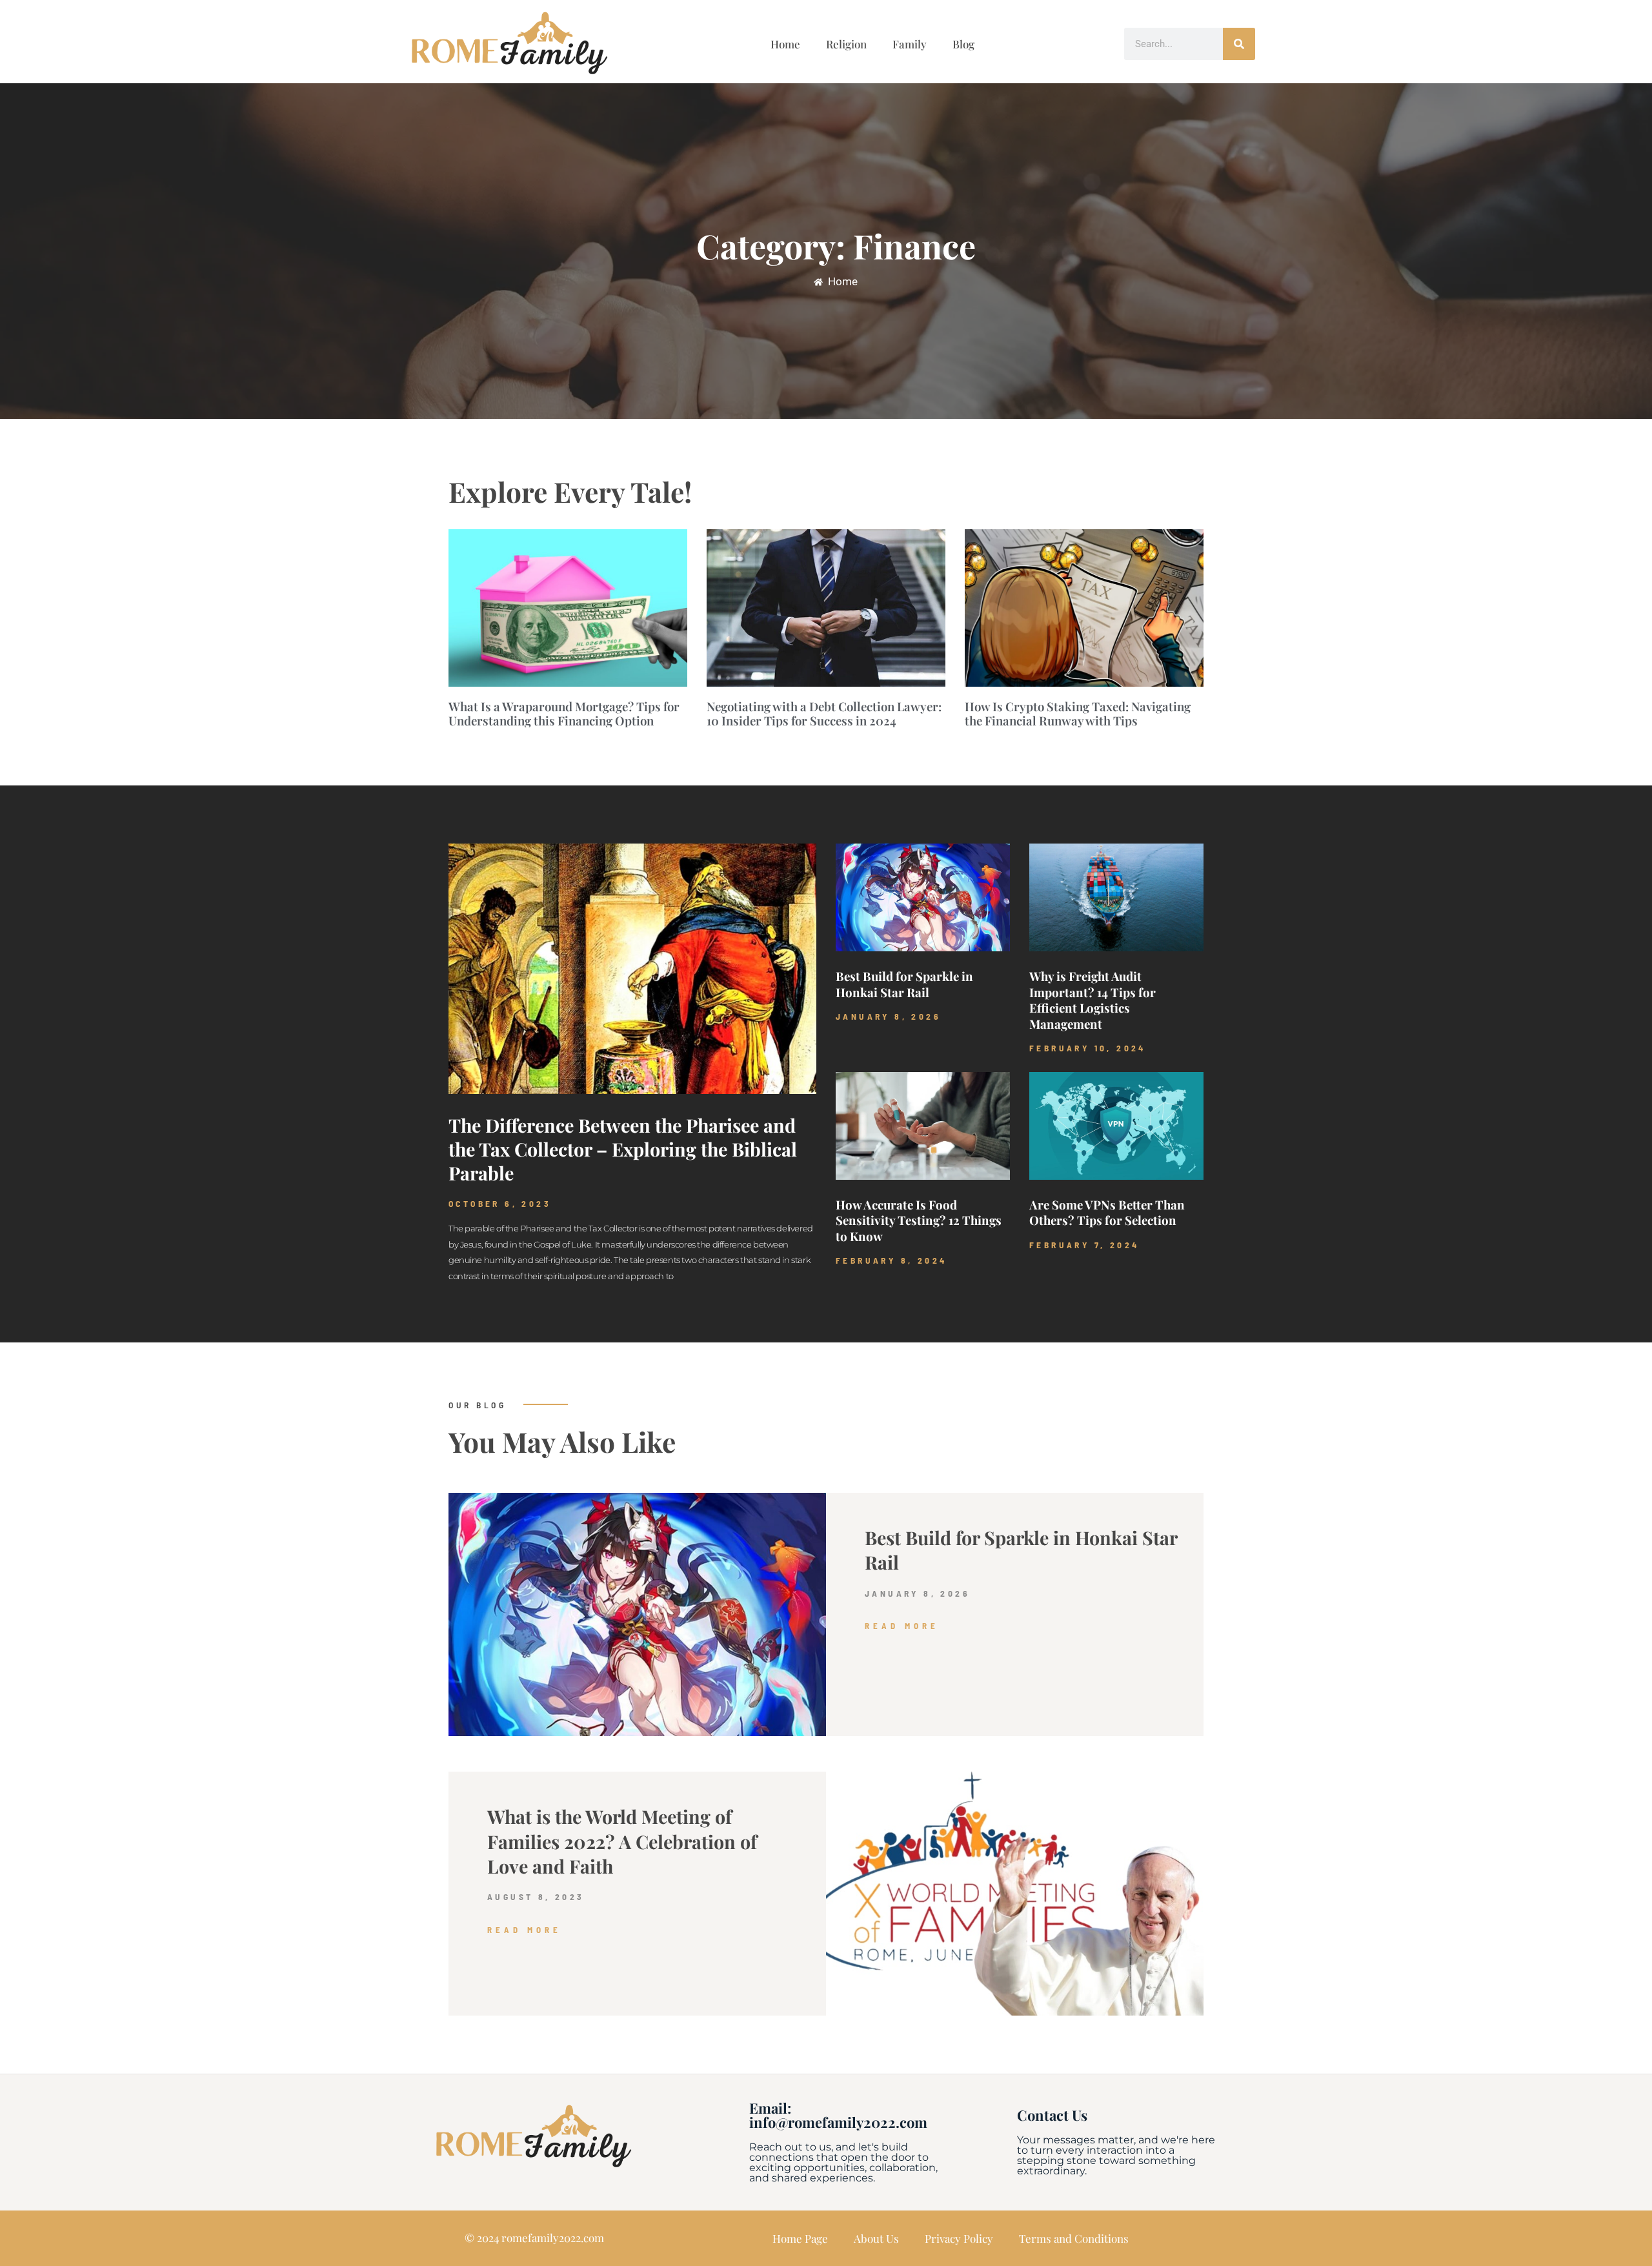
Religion (846, 44)
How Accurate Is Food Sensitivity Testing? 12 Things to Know (919, 1220)
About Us (876, 2238)
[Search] (1239, 44)
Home (785, 44)
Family (910, 44)
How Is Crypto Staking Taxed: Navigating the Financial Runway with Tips (1078, 713)
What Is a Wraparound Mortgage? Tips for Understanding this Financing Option (564, 713)
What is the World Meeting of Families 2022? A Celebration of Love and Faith (622, 1841)
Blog (963, 44)
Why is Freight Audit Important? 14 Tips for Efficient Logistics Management (1093, 1000)
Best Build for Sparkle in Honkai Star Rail (904, 984)
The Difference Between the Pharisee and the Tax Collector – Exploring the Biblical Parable (623, 1149)
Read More (902, 1626)
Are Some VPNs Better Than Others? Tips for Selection (1107, 1212)
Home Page (800, 2238)
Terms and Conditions (1074, 2238)
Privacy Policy (959, 2238)
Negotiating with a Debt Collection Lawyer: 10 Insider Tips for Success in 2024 (824, 713)
